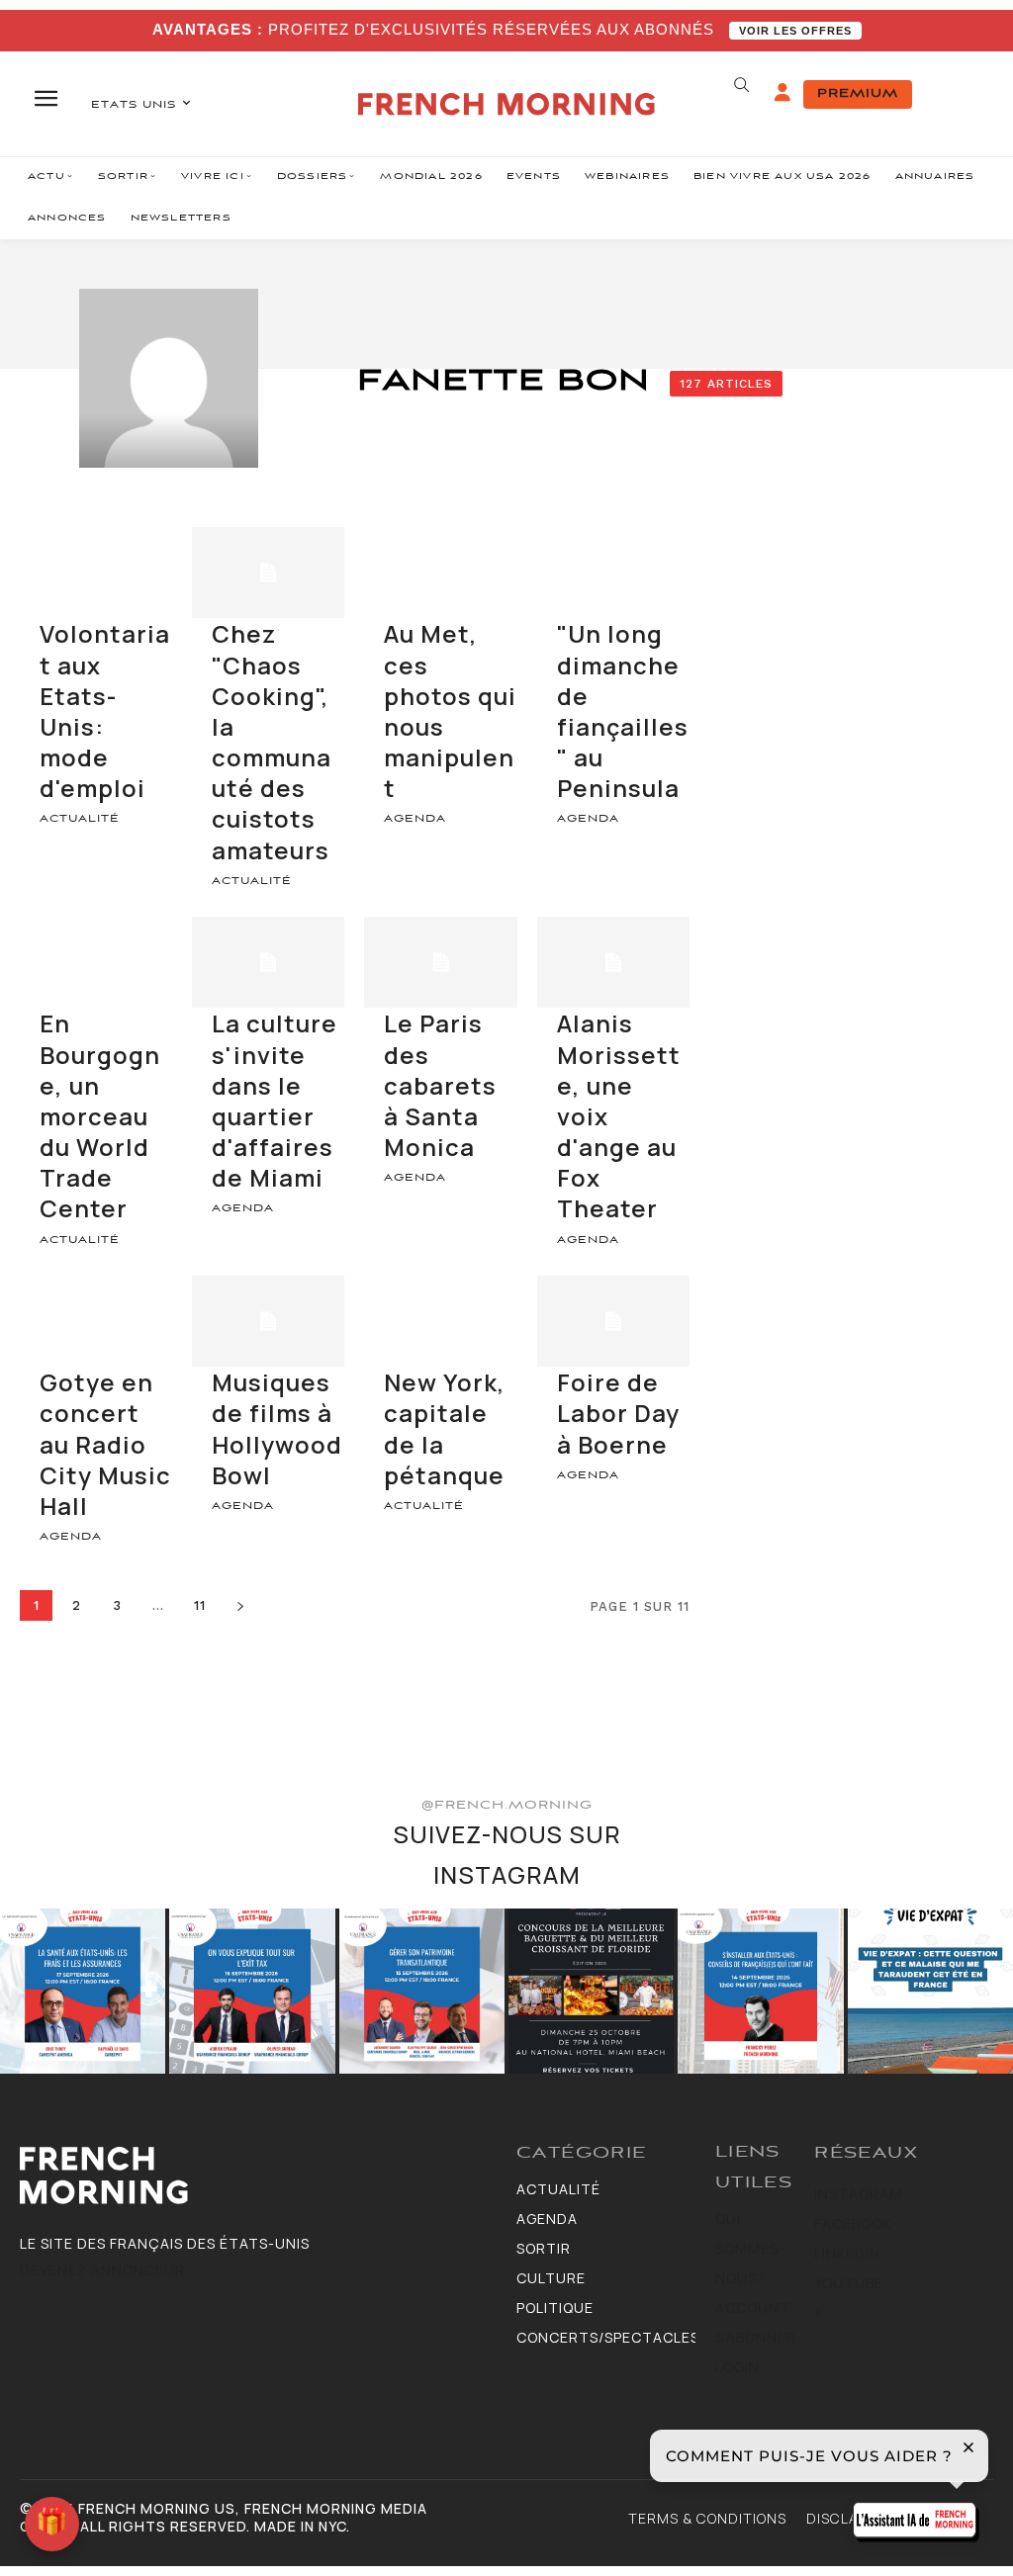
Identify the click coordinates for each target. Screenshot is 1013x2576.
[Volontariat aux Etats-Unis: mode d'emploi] (96, 573)
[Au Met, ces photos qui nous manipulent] (440, 573)
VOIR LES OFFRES (795, 31)
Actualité (80, 819)
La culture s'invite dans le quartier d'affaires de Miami (275, 1100)
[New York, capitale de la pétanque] (440, 1322)
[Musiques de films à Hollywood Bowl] (268, 1322)
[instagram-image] (83, 1991)
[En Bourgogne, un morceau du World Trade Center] (96, 963)
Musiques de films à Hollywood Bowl (277, 1428)
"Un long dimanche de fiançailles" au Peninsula (623, 711)
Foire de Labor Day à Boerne (618, 1413)
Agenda (415, 819)
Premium (858, 94)
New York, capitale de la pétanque (445, 1428)
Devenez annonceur (102, 2270)
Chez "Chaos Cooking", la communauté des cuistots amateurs (272, 741)
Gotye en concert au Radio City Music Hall (105, 1444)
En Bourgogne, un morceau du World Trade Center (100, 1115)
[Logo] (258, 2176)
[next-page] (241, 1605)
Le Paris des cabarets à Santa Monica (440, 1085)
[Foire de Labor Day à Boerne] (613, 1322)
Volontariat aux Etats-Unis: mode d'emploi (105, 711)
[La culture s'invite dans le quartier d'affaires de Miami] (268, 963)
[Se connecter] (783, 93)
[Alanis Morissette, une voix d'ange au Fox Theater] (613, 963)
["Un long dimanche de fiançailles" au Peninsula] (613, 573)
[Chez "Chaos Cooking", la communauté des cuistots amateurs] (268, 573)
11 (200, 1605)
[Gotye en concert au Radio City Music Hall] (96, 1322)
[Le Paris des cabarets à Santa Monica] (440, 963)
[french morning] (506, 104)
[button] (742, 85)
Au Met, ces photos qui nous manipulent (450, 711)
